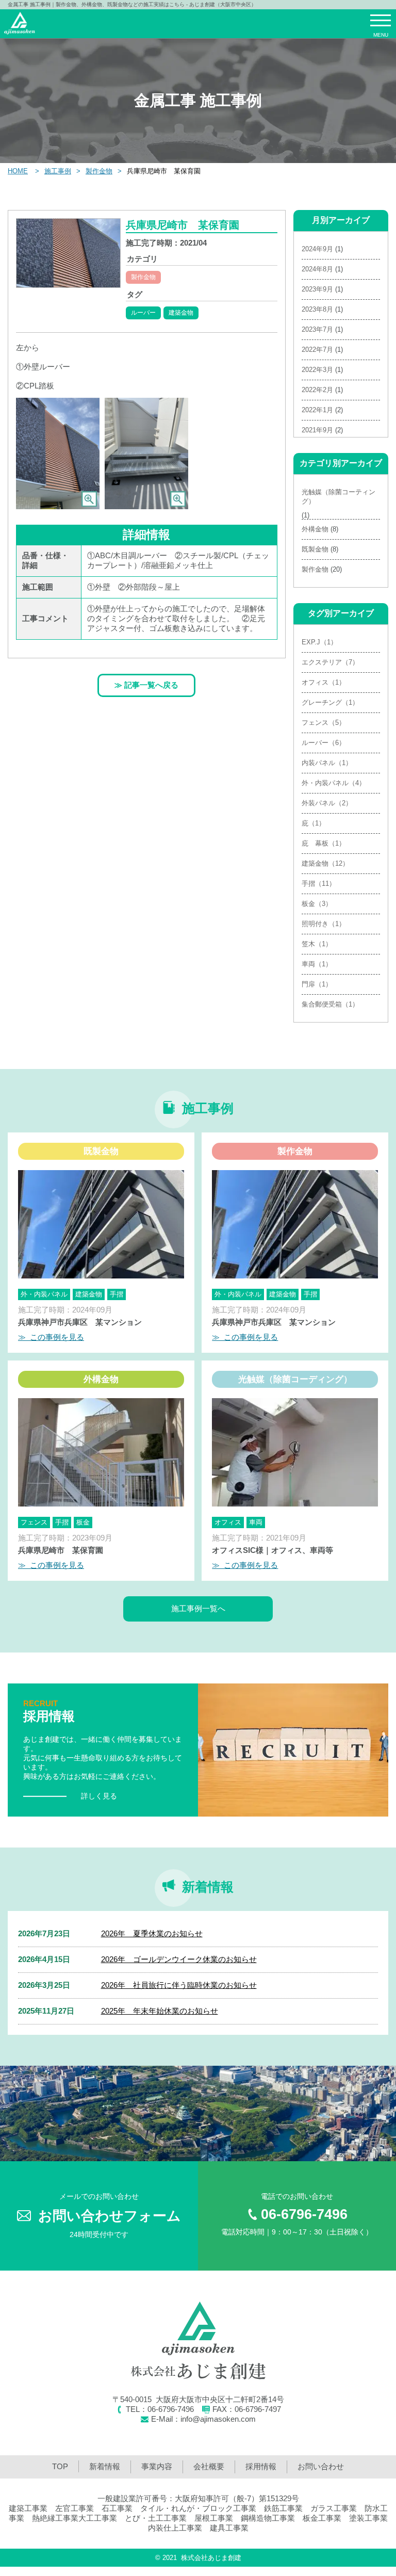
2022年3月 (317, 370)
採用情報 (261, 2466)
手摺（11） (319, 884)
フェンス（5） (324, 723)
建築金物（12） (325, 863)
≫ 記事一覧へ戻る (146, 685)
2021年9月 (317, 430)
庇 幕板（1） (324, 843)
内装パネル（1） (327, 763)
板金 (83, 1522)
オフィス (228, 1522)
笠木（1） (317, 944)
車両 (256, 1522)
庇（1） (313, 823)
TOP (60, 2466)
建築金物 (181, 313)
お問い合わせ (321, 2466)
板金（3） (317, 904)
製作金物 (143, 277)
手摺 (117, 1294)
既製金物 (315, 549)
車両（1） (317, 964)
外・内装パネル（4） (334, 783)
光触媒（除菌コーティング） (339, 497)
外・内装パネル (44, 1294)
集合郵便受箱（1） (330, 1004)
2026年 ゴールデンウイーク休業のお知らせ (179, 1959)
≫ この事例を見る (51, 1337)
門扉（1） (317, 984)
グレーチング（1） (330, 702)
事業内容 (157, 2466)
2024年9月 (317, 249)
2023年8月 (317, 309)
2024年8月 (317, 269)
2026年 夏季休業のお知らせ (152, 1933)
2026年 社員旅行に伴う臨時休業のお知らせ (179, 1985)
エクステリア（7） (330, 662)
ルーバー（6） (324, 743)
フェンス (34, 1522)
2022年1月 (317, 410)
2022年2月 (317, 390)
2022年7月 (317, 350)
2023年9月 (317, 289)
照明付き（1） (324, 924)
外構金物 (315, 529)
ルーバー (143, 313)
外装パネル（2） (327, 803)
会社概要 (209, 2466)
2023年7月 (317, 329)
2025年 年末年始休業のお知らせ (160, 2011)
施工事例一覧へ (198, 1608)
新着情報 (105, 2466)
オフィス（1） (324, 682)
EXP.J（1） (319, 642)
